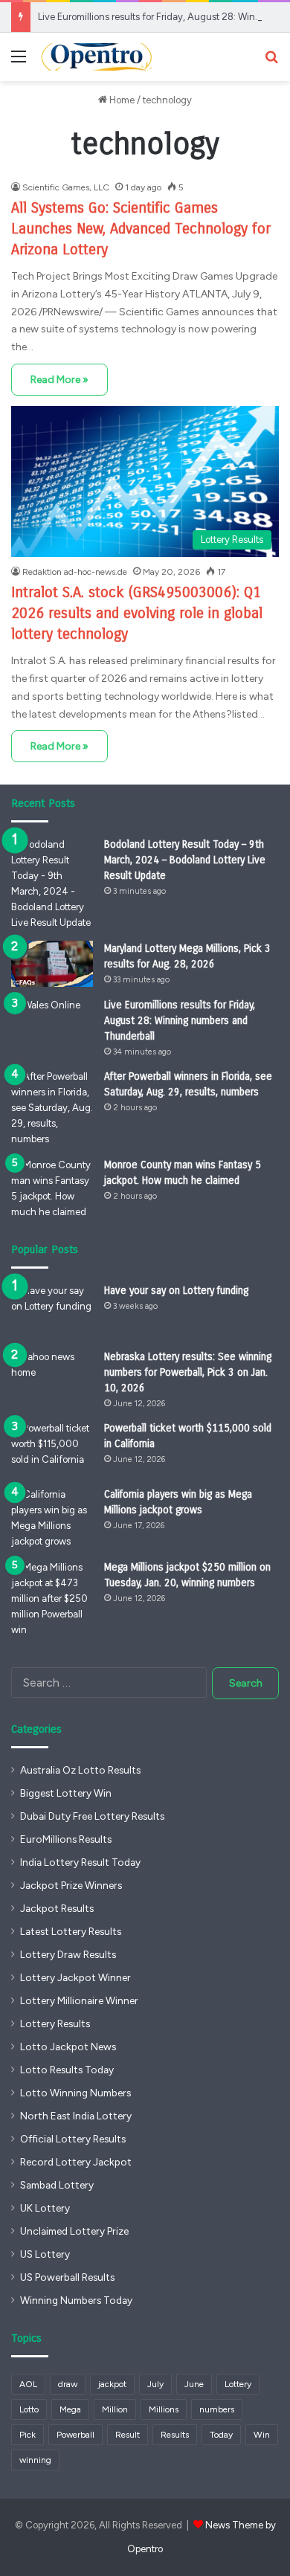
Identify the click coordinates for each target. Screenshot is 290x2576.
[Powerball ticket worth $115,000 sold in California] (52, 1448)
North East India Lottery (76, 2116)
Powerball (75, 2435)
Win (262, 2435)
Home (121, 100)
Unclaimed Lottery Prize (74, 2231)
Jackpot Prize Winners (71, 1885)
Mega (70, 2409)
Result (128, 2435)
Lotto (29, 2409)
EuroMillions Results (66, 1839)
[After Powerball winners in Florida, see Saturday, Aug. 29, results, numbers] (52, 1108)
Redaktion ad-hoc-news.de (75, 572)
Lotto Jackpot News (68, 2047)
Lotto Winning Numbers (75, 2093)
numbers (217, 2409)
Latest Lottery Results (71, 1931)
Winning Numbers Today (76, 2300)
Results (175, 2435)
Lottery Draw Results (68, 1954)
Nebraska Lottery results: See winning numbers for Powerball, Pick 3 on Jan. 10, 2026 (188, 1372)
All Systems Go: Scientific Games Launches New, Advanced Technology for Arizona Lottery (141, 229)
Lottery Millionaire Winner (79, 2000)
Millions (164, 2409)
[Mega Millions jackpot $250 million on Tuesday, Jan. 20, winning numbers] (52, 1598)
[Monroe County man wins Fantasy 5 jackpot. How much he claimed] (52, 1188)
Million (115, 2409)
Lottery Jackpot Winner (75, 1977)
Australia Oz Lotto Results (80, 1770)
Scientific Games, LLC (66, 187)
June (194, 2384)
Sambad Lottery (57, 2185)
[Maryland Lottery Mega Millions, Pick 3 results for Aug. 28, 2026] (52, 964)
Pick (28, 2435)
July (155, 2384)
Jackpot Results (57, 1908)
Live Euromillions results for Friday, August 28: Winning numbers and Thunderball (180, 1021)
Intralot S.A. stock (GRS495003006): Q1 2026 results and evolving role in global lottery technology (137, 613)
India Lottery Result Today (80, 1862)
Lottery (238, 2384)
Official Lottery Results (73, 2139)
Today (221, 2435)
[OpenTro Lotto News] (97, 57)
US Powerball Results (67, 2277)
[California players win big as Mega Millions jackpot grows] (52, 1518)
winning (35, 2460)
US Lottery (45, 2254)
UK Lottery (45, 2208)
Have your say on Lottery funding (176, 1291)
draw (68, 2384)
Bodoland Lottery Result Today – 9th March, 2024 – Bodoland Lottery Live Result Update (185, 860)
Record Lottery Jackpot (76, 2162)
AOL (28, 2384)
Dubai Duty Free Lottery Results (92, 1816)
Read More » (59, 380)
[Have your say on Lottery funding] (52, 1311)
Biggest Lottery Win (66, 1793)
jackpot (112, 2384)
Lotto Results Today (67, 2070)
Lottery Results (55, 2023)
